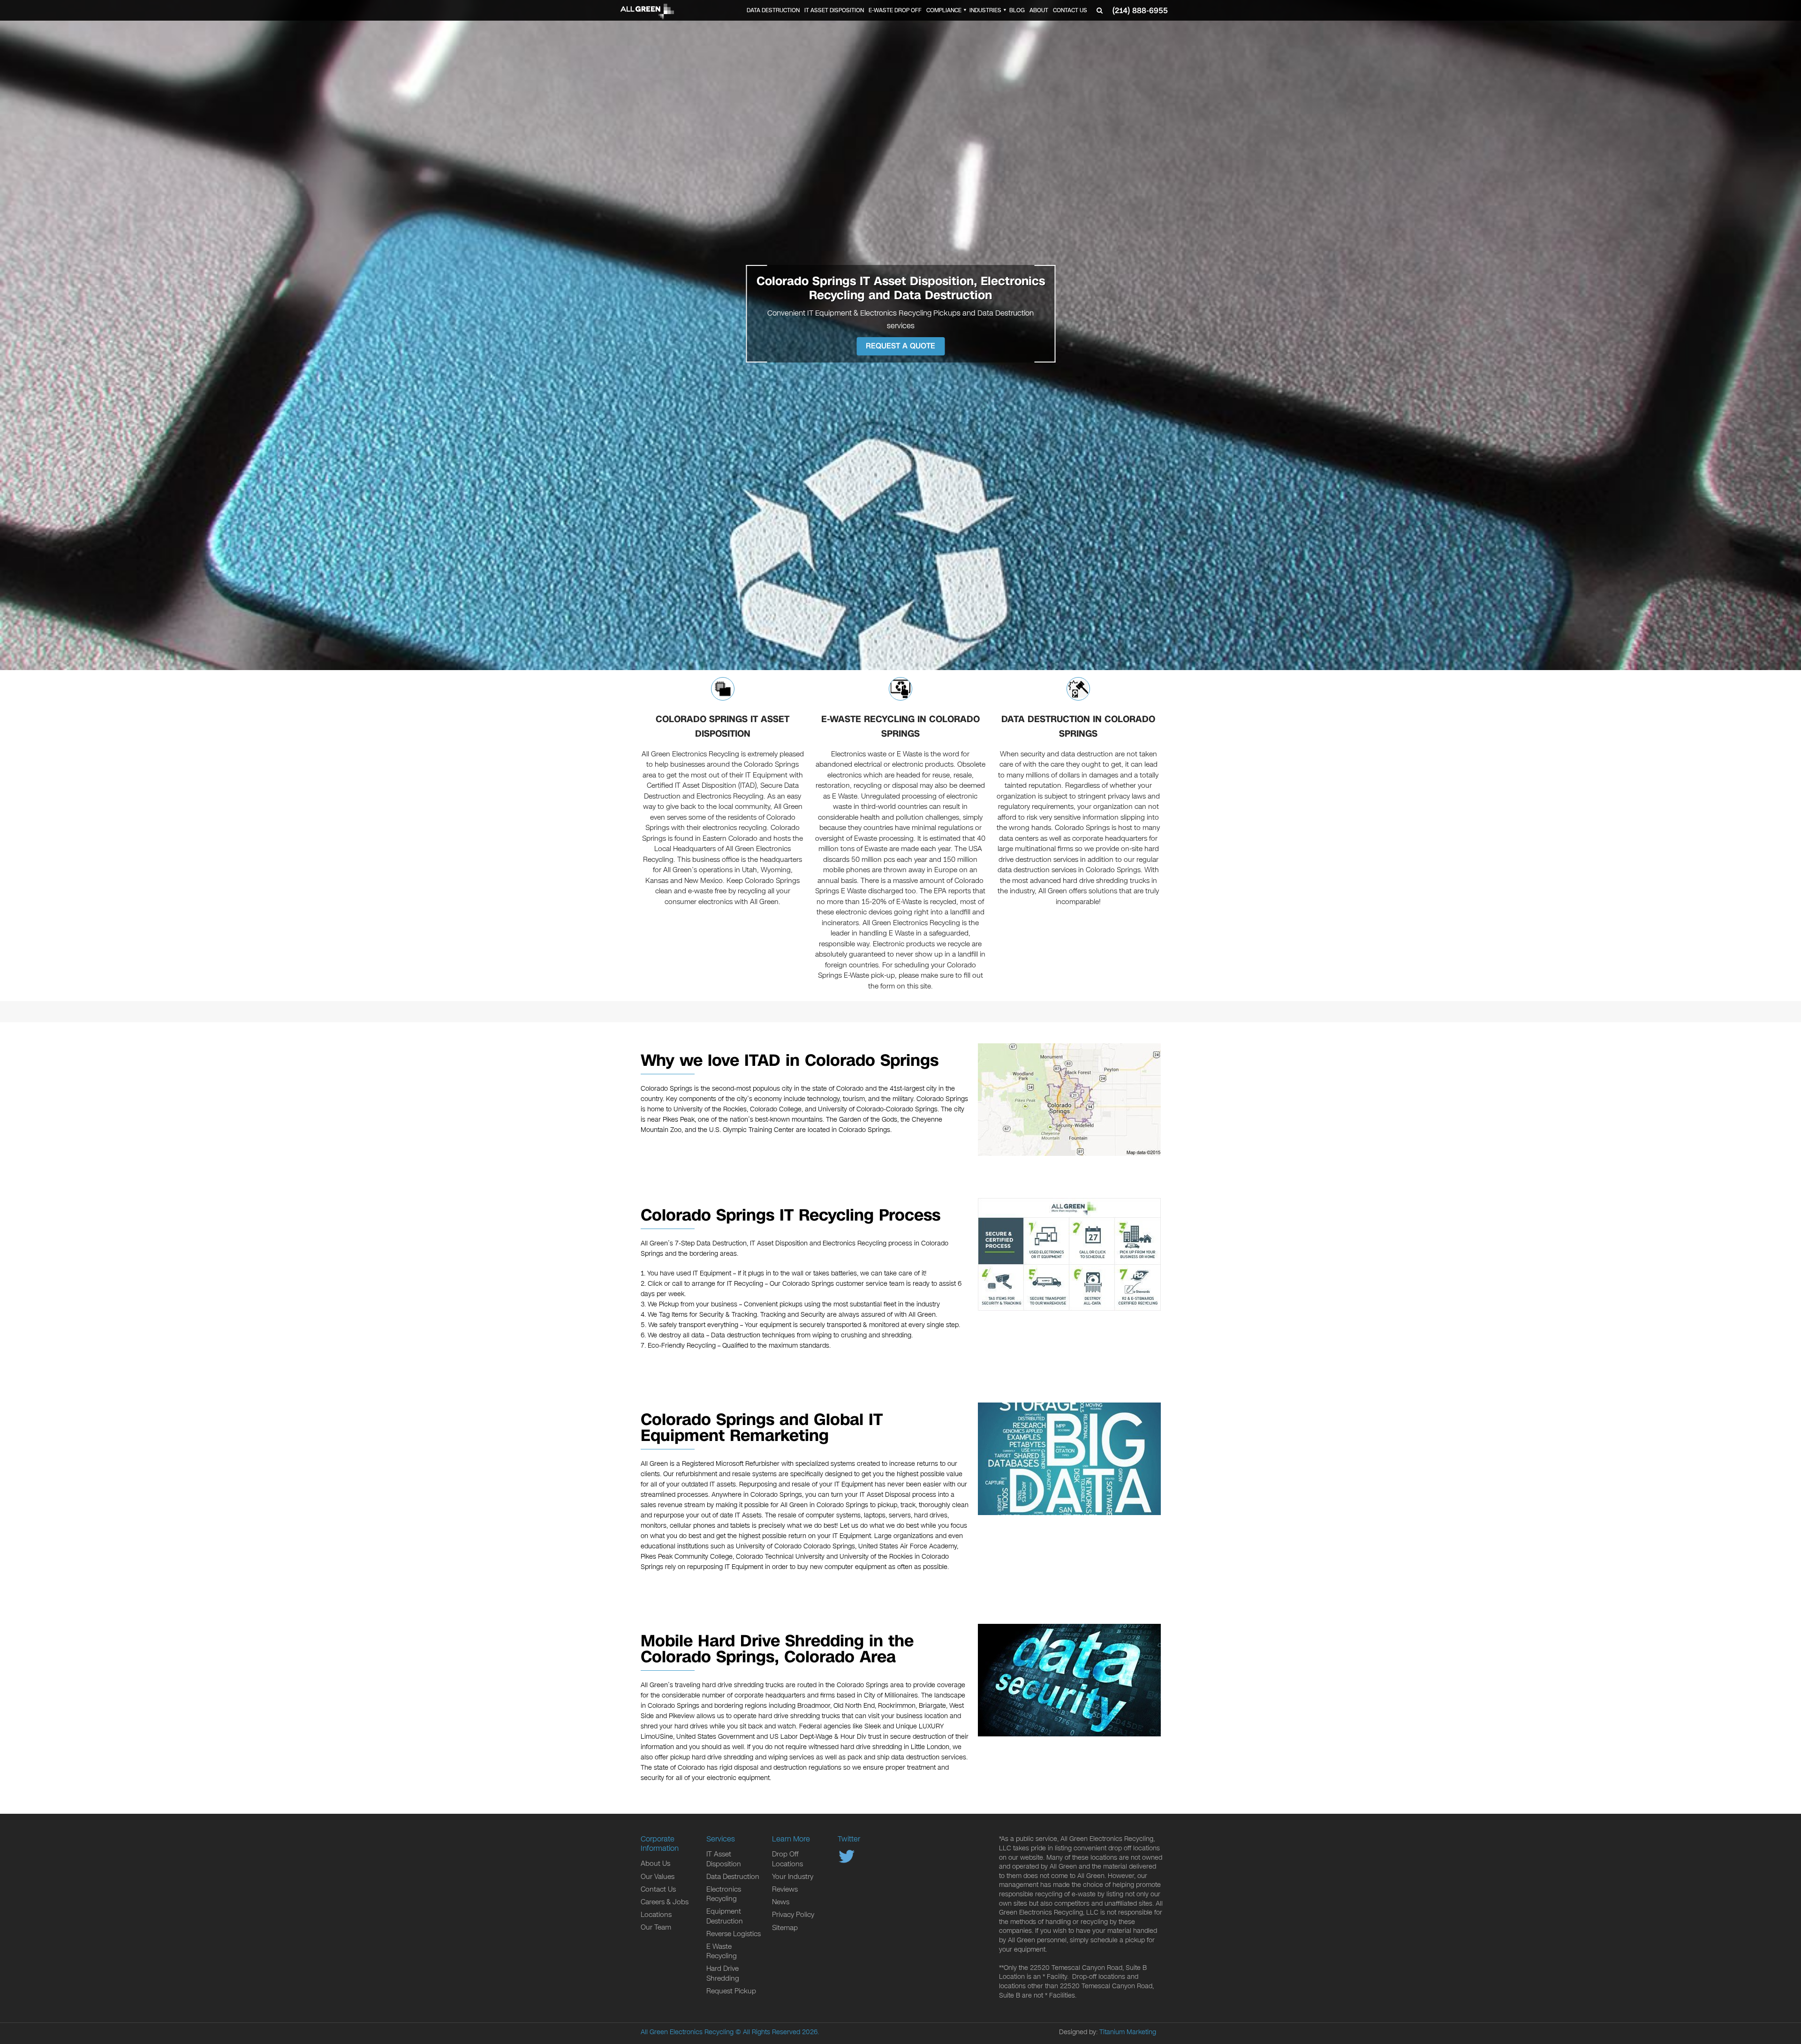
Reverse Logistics (734, 1934)
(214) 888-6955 (1140, 11)
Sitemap (785, 1928)
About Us (655, 1863)
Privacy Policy (793, 1915)
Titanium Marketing (1128, 2032)
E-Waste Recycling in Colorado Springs (900, 727)
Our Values (658, 1877)
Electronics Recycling (724, 1894)
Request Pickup (731, 1991)
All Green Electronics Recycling (687, 2032)
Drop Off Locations (787, 1859)
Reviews (785, 1889)
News (781, 1902)
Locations (656, 1915)
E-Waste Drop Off (895, 10)
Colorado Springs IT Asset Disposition (723, 727)
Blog (1017, 10)
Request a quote (900, 346)
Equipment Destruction (725, 1916)
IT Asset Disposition (834, 10)
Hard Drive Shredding (723, 1973)
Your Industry (793, 1877)
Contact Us (1070, 10)
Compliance (944, 10)
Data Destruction (773, 10)
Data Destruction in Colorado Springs (1078, 727)
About (1039, 10)
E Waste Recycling (722, 1951)
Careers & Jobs (665, 1902)
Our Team (656, 1927)
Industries (985, 10)
